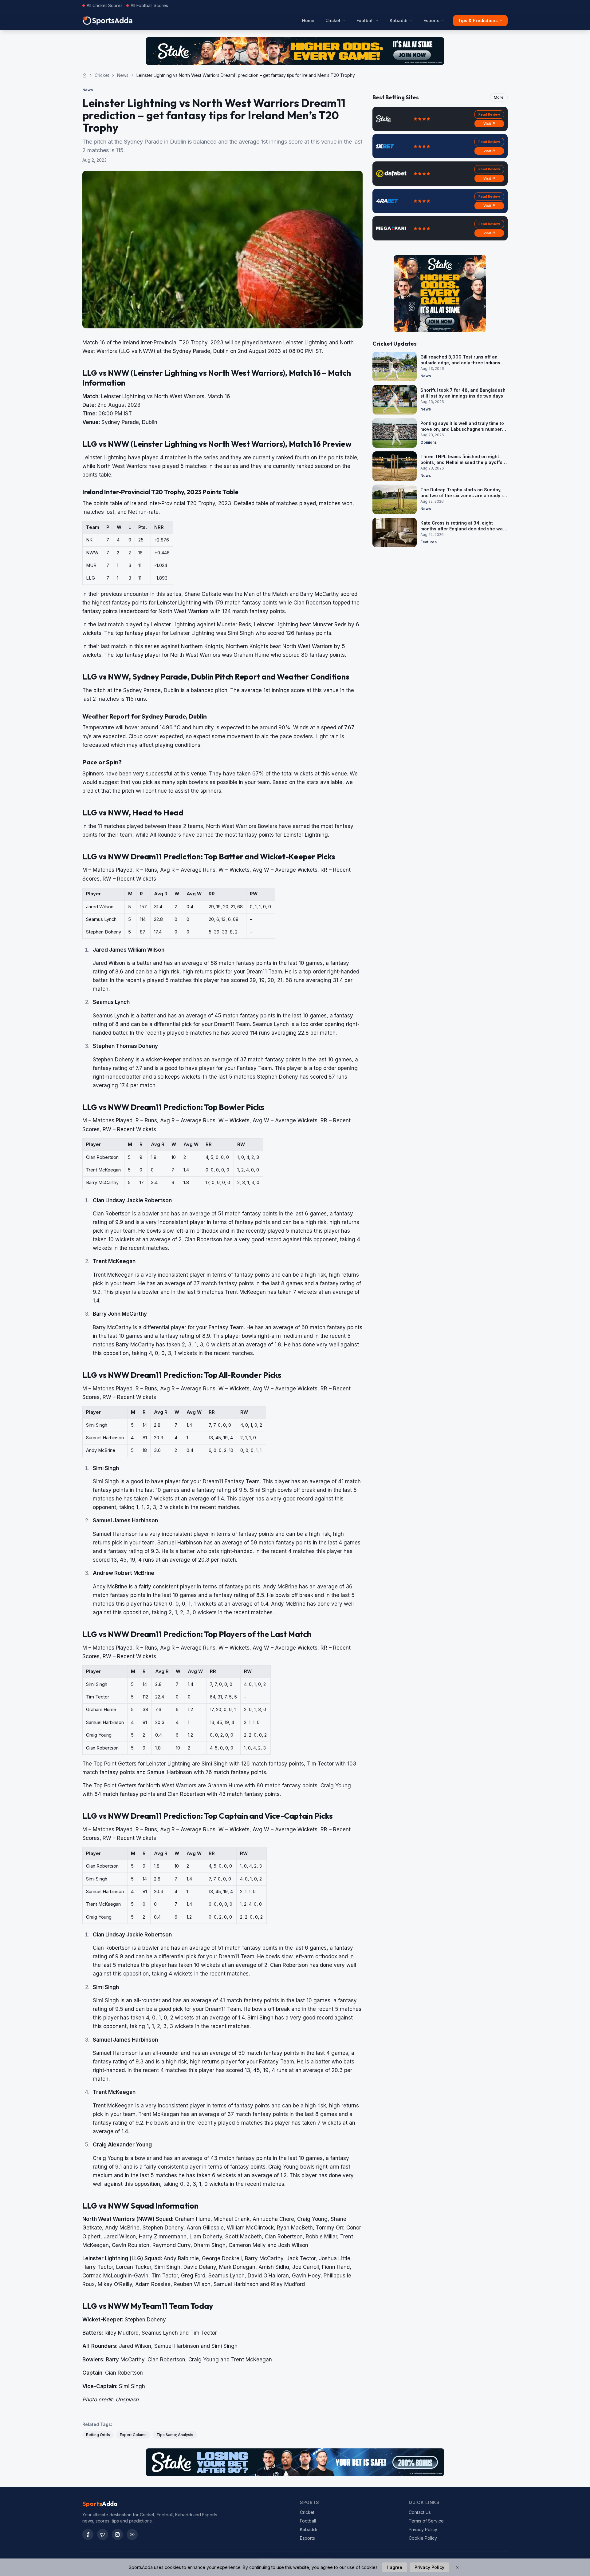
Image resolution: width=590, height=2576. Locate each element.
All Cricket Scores (105, 5)
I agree (395, 2567)
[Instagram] (117, 2534)
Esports (431, 20)
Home (308, 20)
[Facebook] (88, 2534)
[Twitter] (103, 2534)
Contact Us (420, 2512)
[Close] (457, 2567)
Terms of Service (426, 2521)
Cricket (333, 20)
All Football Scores (149, 5)
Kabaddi (399, 20)
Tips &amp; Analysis (175, 2435)
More (499, 97)
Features (429, 542)
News (123, 75)
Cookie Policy (423, 2538)
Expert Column (133, 2435)
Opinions (429, 442)
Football (365, 20)
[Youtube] (132, 2534)
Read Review (489, 114)
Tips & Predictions (478, 20)
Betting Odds (98, 2435)
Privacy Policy (423, 2529)
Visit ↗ (489, 124)
